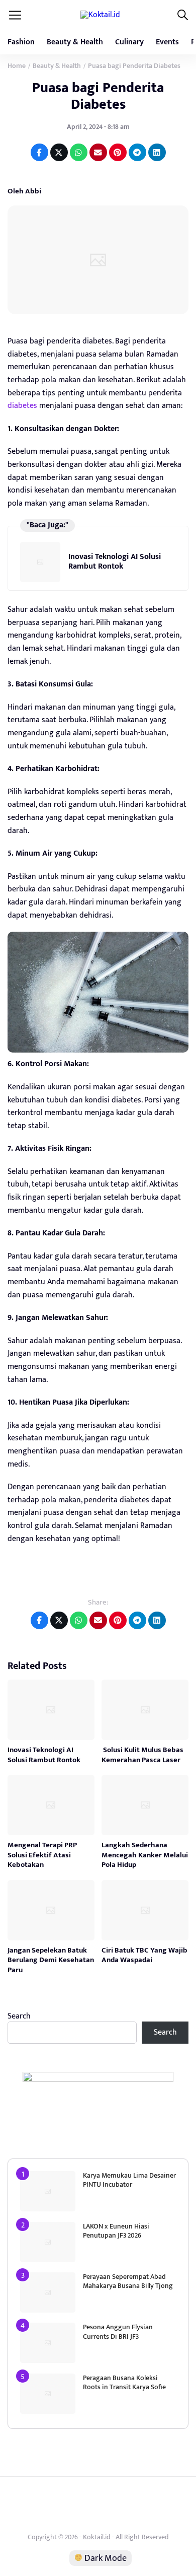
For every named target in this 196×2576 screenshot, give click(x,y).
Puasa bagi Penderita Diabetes (98, 96)
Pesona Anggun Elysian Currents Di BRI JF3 (118, 2331)
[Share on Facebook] (39, 152)
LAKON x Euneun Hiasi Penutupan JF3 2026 (116, 2231)
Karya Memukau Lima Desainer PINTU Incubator (129, 2180)
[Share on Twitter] (59, 152)
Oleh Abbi (24, 191)
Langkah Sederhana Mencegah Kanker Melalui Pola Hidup (145, 1855)
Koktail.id (97, 2537)
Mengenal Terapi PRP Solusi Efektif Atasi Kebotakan (42, 1855)
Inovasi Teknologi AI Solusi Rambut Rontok (115, 561)
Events (167, 42)
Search (19, 2016)
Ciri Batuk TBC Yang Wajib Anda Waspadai (144, 1955)
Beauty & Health (75, 42)
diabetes (22, 406)
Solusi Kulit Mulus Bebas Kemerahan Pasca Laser (142, 1755)
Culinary (129, 42)
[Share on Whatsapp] (79, 152)
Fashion (21, 42)
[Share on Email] (98, 152)
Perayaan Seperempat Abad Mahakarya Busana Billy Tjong (128, 2281)
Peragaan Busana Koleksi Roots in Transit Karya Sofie (124, 2382)
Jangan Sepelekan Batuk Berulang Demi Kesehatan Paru (51, 1960)
